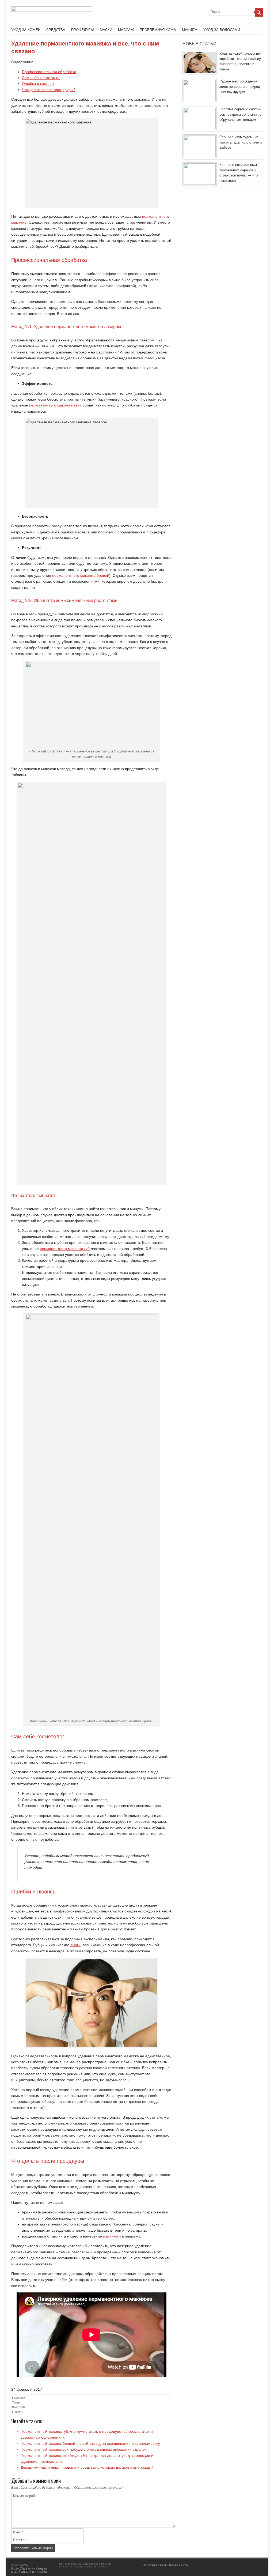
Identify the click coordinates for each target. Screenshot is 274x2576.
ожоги (75, 1945)
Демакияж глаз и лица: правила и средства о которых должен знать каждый (87, 2467)
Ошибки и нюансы (38, 84)
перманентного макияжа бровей (81, 575)
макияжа (111, 2236)
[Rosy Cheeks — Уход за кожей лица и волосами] (52, 10)
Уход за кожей (26, 30)
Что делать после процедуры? (49, 90)
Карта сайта (178, 2565)
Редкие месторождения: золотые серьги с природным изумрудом (240, 86)
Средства (56, 30)
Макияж (190, 30)
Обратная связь (155, 2565)
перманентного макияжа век (54, 405)
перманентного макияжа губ (65, 1249)
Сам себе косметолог (41, 78)
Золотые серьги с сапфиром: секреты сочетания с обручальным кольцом (240, 114)
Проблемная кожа (158, 30)
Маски (106, 30)
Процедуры (83, 30)
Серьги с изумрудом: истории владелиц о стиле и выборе (241, 142)
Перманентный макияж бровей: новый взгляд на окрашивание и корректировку (90, 2443)
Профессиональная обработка (49, 72)
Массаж (126, 30)
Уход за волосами (222, 30)
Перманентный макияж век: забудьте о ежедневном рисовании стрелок (83, 2449)
